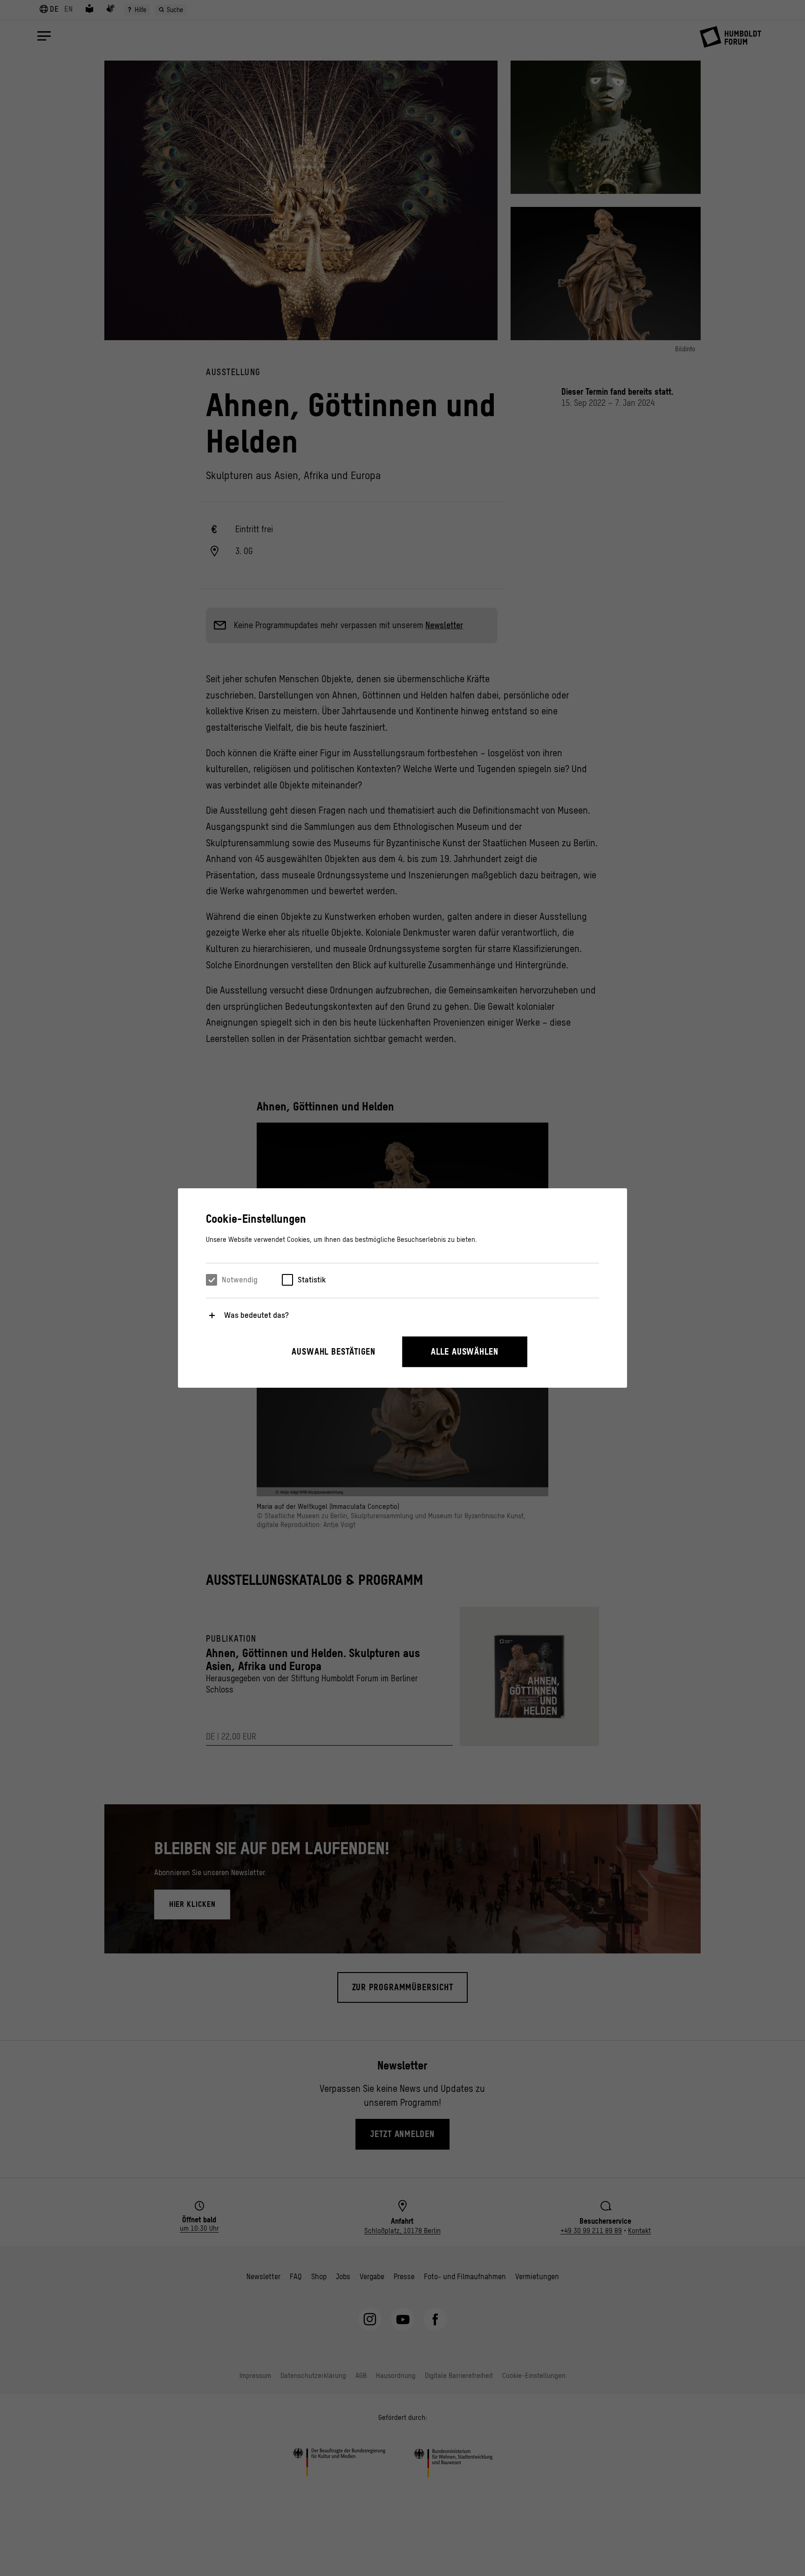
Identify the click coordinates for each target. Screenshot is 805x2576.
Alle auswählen (465, 1352)
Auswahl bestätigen (334, 1352)
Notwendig (240, 1280)
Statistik (312, 1280)
